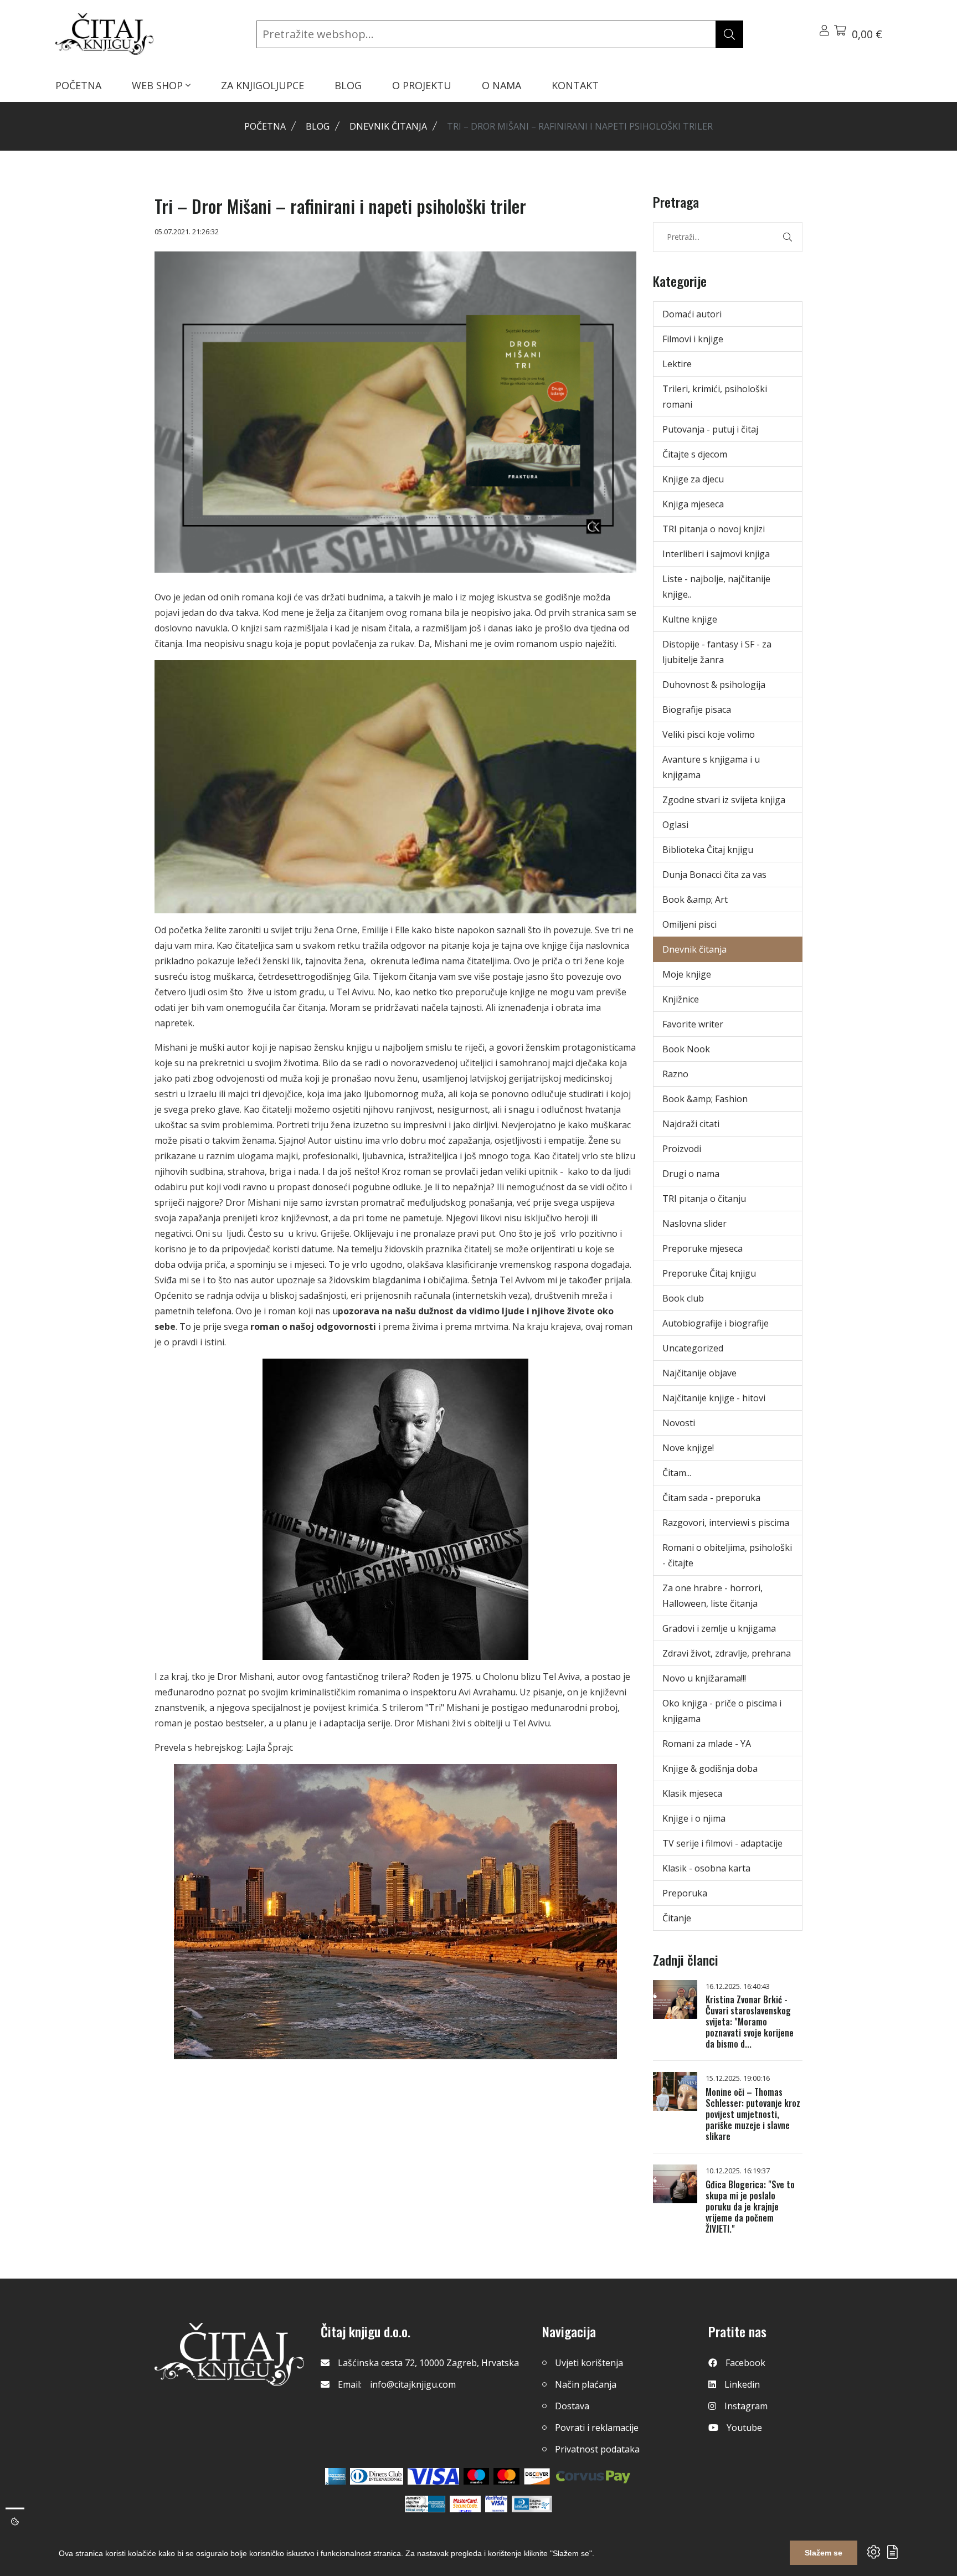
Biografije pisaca (697, 709)
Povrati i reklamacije (597, 2428)
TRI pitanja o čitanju (704, 1199)
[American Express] (335, 2476)
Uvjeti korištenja (589, 2363)
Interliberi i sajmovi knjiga (716, 554)
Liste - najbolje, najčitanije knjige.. (716, 587)
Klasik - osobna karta (706, 1868)
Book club (683, 1298)
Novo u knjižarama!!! (704, 1678)
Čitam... (677, 1473)
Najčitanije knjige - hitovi (714, 1398)
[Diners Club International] (377, 2476)
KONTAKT (575, 85)
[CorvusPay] (593, 2476)
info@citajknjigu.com (413, 2384)
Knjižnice (681, 999)
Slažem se (824, 2553)
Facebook (745, 2363)
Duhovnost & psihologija (714, 685)
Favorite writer (693, 1024)
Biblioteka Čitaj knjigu (708, 850)
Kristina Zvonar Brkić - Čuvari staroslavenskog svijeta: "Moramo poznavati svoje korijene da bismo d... (750, 2022)
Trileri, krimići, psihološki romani (715, 397)
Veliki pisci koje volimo (709, 734)
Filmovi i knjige (693, 339)
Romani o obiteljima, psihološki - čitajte (727, 1555)
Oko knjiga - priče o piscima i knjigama (722, 1711)
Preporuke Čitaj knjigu (709, 1273)
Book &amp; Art (695, 899)
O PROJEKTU (422, 85)
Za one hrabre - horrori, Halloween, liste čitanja (712, 1596)
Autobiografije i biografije (716, 1323)
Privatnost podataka (597, 2449)
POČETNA (78, 85)
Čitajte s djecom (695, 454)
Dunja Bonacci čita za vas (714, 875)
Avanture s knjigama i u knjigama (711, 767)
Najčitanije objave (699, 1373)
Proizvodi (682, 1149)
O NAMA (501, 85)
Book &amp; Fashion (705, 1099)
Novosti (679, 1423)
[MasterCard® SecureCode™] (465, 2504)
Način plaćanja (586, 2384)
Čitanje (677, 1918)
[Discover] (537, 2476)
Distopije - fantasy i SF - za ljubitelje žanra (717, 652)
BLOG (348, 85)
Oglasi (675, 825)
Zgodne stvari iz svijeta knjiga (724, 800)
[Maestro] (506, 2476)
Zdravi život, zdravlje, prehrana (727, 1653)
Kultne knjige (690, 619)
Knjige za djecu (693, 479)
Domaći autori (692, 314)
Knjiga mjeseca (693, 504)
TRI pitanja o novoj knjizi (714, 529)
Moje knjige (687, 974)
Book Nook (686, 1049)
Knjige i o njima (694, 1818)
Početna (265, 126)
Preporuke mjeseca (703, 1248)
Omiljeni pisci (690, 924)
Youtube (744, 2428)
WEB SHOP (159, 85)
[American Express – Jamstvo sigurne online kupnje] (425, 2504)
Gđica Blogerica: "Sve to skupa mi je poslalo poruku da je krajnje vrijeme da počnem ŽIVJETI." (750, 2207)
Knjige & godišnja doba (710, 1768)
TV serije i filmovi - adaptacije (722, 1843)
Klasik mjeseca (692, 1793)
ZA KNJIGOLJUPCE (263, 85)
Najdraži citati (691, 1124)
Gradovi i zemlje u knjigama (719, 1628)
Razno (675, 1074)
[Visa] (433, 2476)
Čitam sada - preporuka (711, 1498)
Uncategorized (693, 1348)
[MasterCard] (477, 2476)
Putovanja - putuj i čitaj (710, 429)
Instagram (746, 2406)
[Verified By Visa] (496, 2504)
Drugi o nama (691, 1174)
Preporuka (685, 1893)
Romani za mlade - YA (707, 1744)
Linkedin (742, 2384)
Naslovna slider (694, 1223)
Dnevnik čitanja (388, 126)
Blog (318, 126)
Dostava (572, 2406)
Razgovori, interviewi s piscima (726, 1523)
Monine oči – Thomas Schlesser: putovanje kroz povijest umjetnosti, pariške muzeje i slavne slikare (753, 2114)
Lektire (677, 364)
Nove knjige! (688, 1448)
